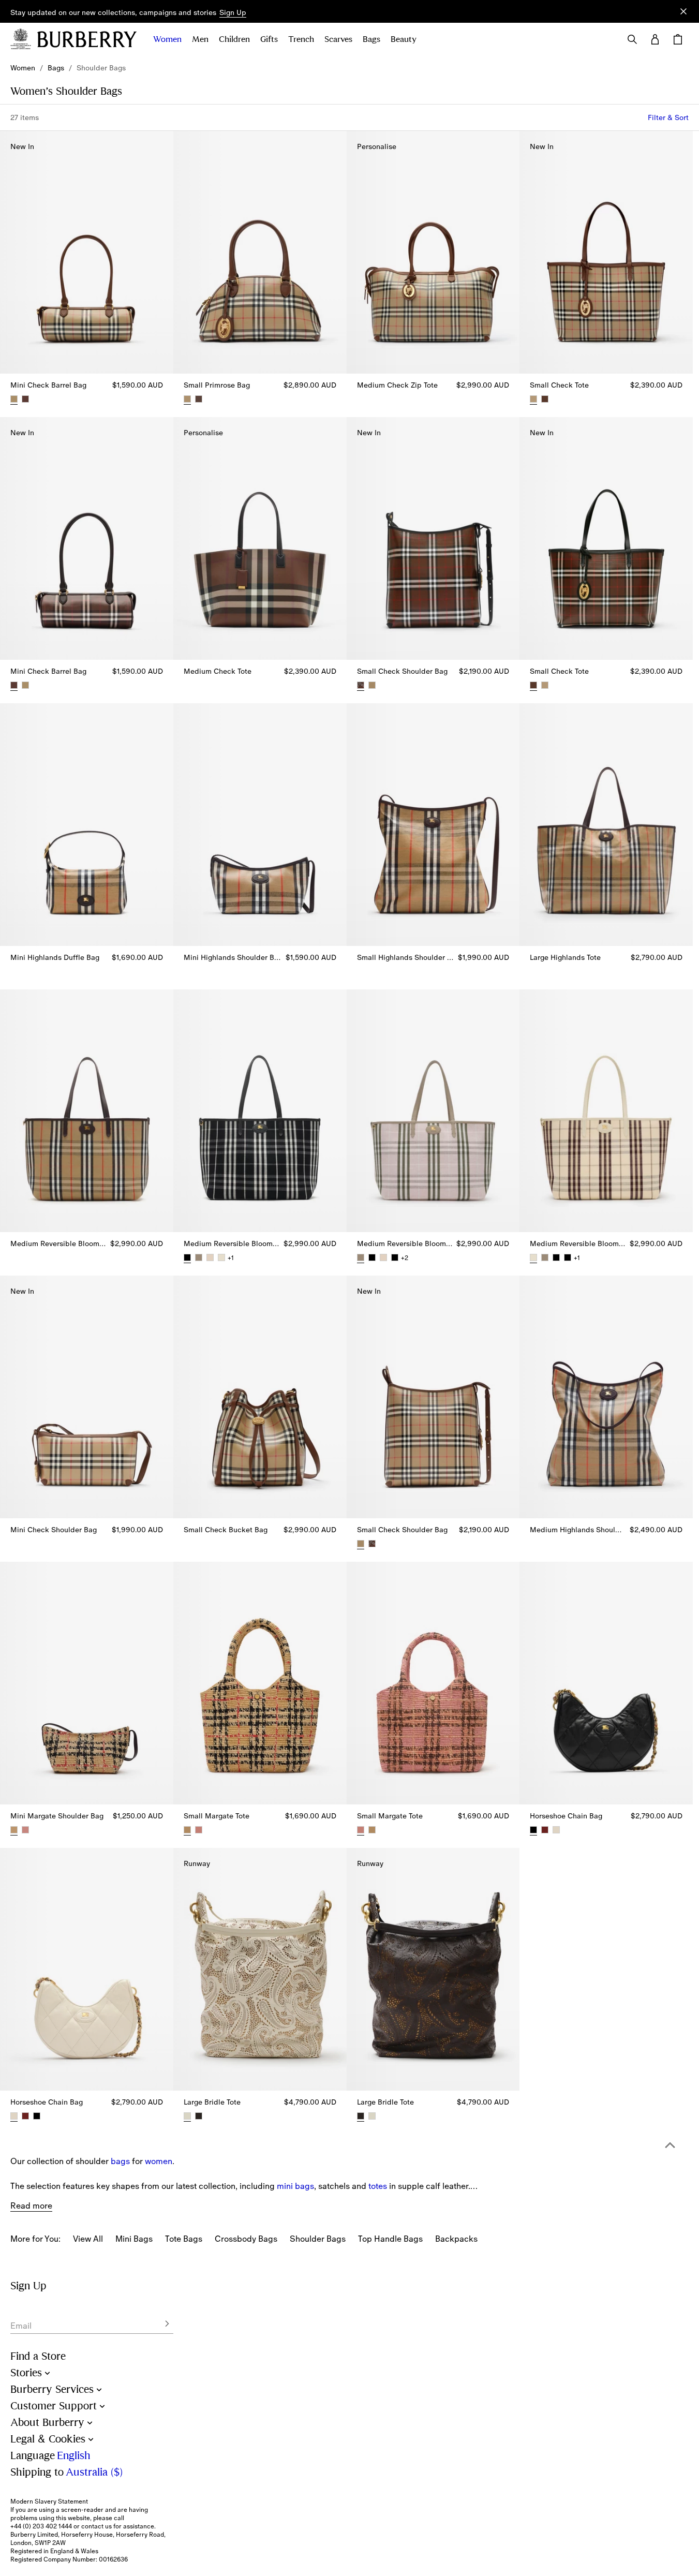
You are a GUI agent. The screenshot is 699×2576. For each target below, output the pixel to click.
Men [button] (200, 39)
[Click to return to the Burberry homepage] (87, 39)
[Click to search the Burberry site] (632, 39)
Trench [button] (301, 39)
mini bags (295, 2186)
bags (120, 2161)
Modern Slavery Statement (49, 2501)
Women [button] (167, 39)
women (159, 2161)
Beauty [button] (404, 39)
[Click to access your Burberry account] (655, 39)
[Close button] (683, 11)
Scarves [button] (338, 39)
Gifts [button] (269, 39)
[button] (233, 13)
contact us (96, 2526)
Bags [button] (371, 39)
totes (378, 2186)
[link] (23, 68)
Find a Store (38, 2356)
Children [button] (234, 39)
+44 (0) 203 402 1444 (41, 2526)
